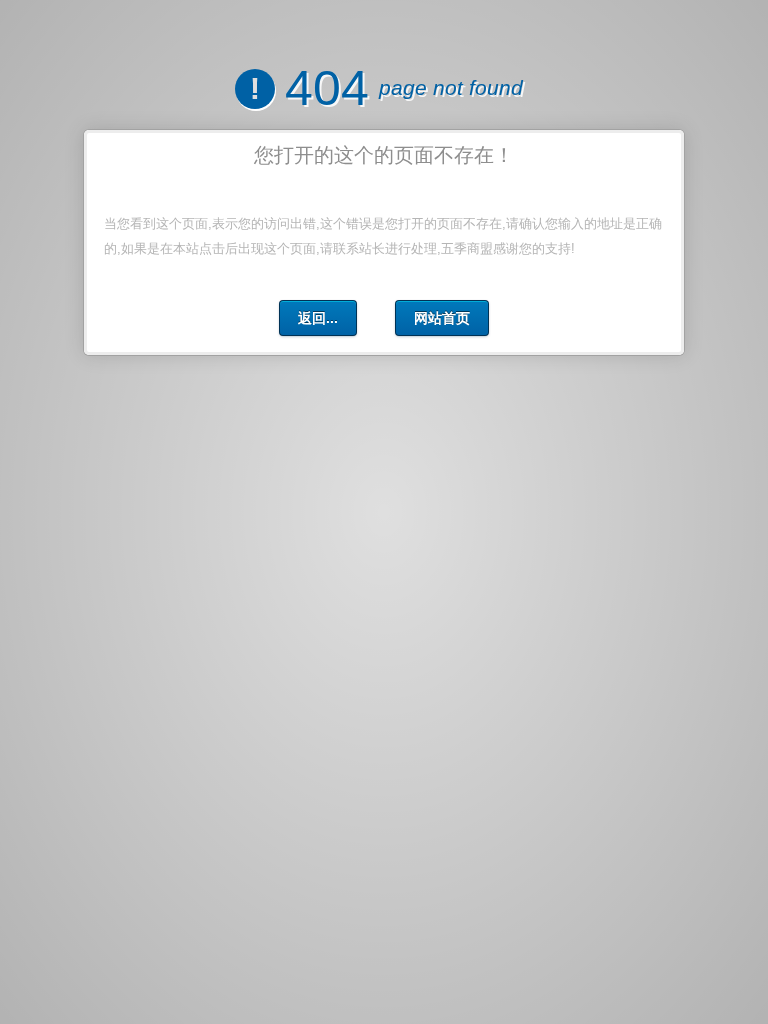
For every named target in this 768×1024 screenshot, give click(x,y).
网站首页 (442, 318)
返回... (318, 318)
